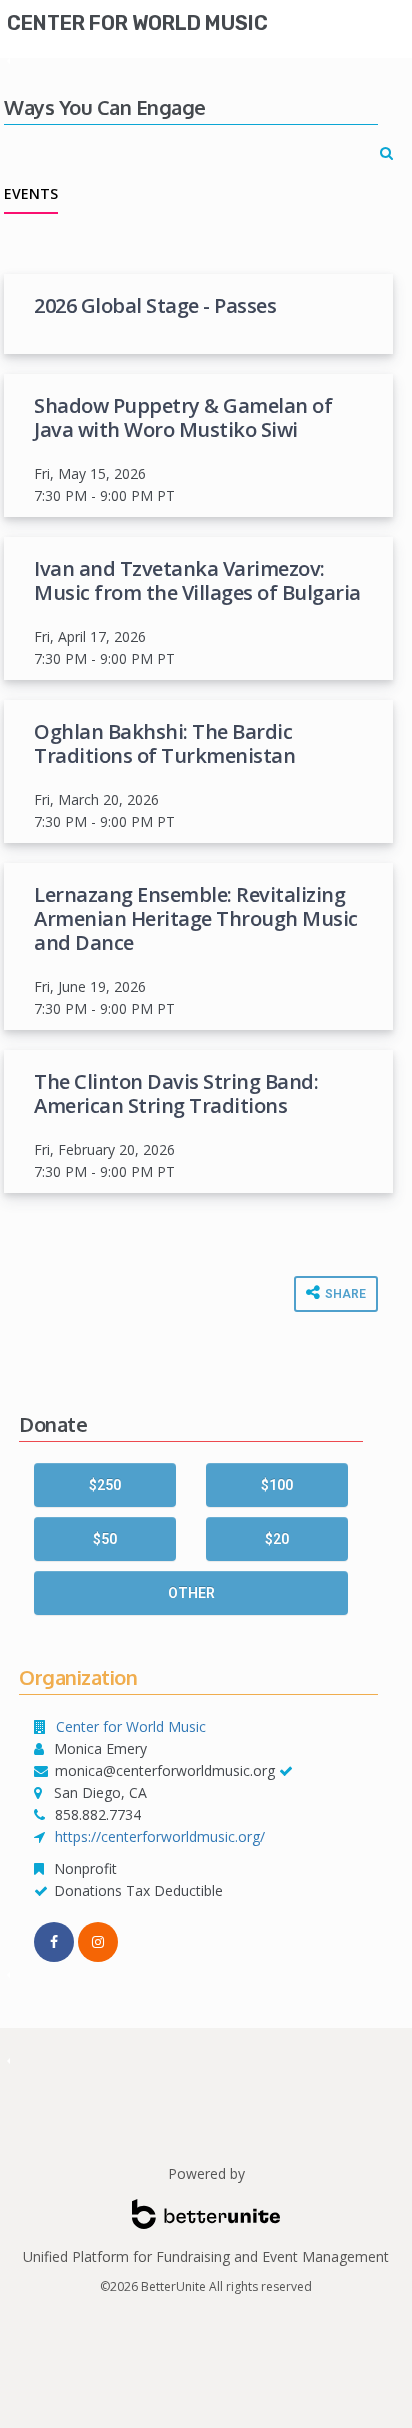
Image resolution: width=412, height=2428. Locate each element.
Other (191, 1593)
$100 (277, 1485)
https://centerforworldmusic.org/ (160, 1836)
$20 (277, 1539)
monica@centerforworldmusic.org (165, 1770)
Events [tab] (31, 193)
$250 (105, 1485)
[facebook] (54, 1942)
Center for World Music (137, 23)
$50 (105, 1539)
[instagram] (98, 1942)
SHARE (344, 1294)
